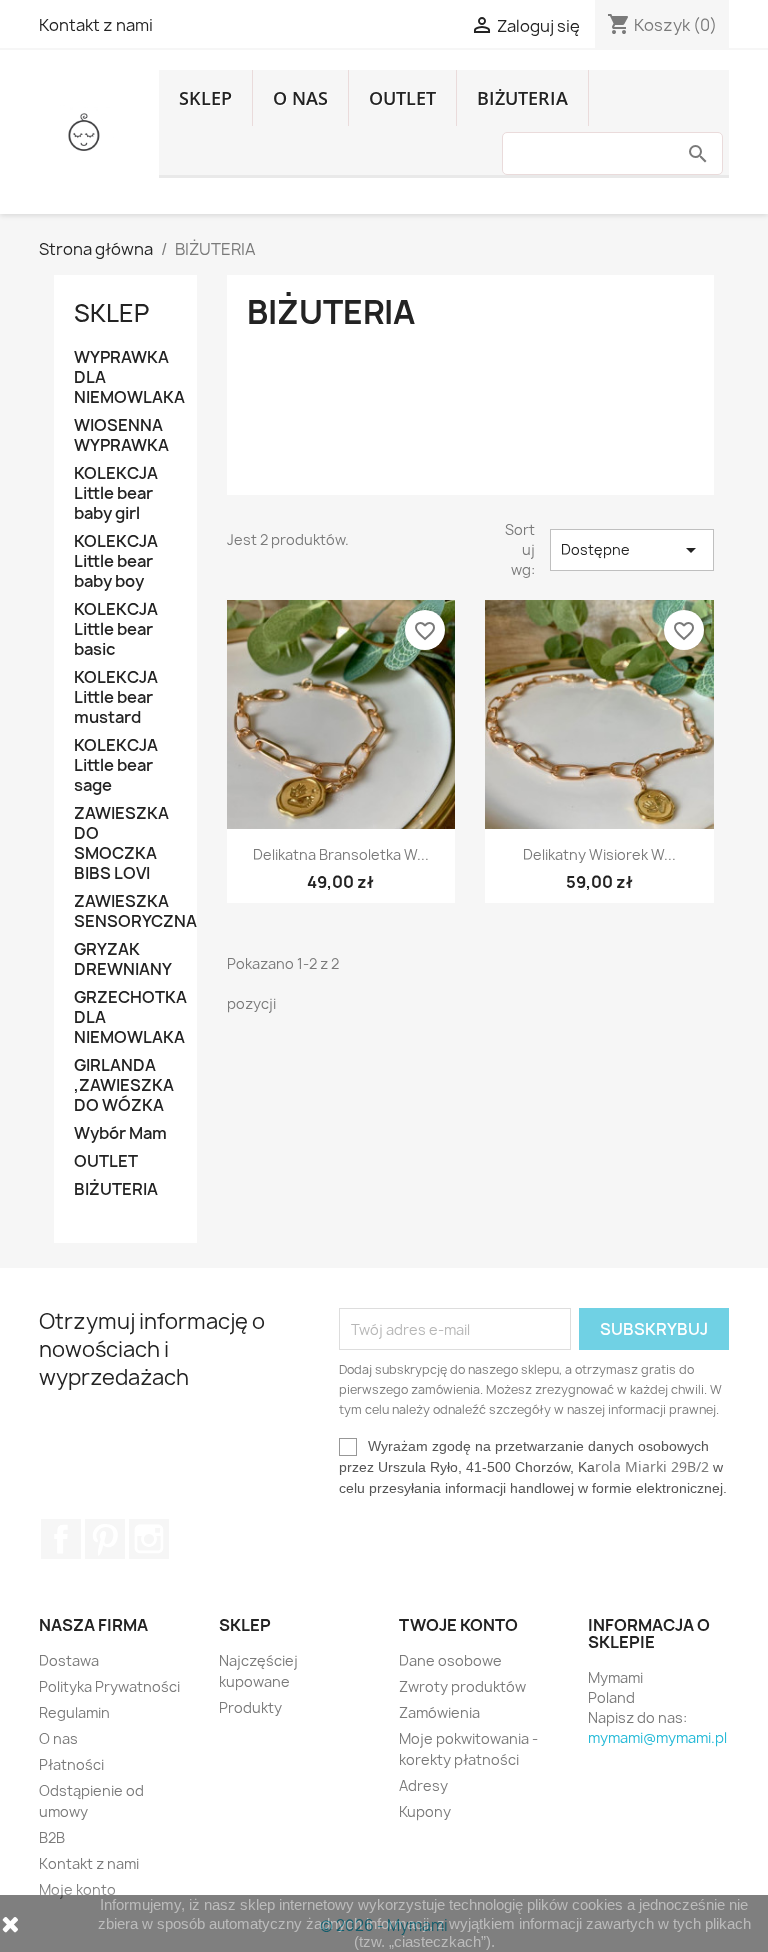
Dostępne (632, 550)
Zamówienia (439, 1712)
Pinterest (105, 1539)
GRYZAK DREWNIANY (123, 959)
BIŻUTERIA (522, 98)
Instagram (149, 1539)
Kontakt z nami (96, 25)
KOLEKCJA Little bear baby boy (116, 561)
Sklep (205, 98)
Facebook (61, 1539)
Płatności (71, 1764)
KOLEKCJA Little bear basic (116, 629)
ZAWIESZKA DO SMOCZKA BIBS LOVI (121, 843)
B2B (52, 1837)
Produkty (250, 1707)
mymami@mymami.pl (657, 1737)
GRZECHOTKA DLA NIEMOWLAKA (125, 1017)
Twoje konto (458, 1625)
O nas (300, 98)
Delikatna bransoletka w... (341, 854)
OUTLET (402, 98)
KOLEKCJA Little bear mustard (116, 697)
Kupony (425, 1811)
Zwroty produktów (462, 1686)
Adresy (423, 1785)
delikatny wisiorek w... (599, 854)
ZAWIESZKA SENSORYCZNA (125, 911)
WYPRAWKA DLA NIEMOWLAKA (125, 377)
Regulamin (74, 1712)
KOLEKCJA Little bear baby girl (116, 493)
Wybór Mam (120, 1133)
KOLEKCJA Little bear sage (116, 765)
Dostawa (69, 1660)
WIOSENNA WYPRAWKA (121, 435)
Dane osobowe (450, 1660)
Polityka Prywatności (109, 1686)
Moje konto (77, 1889)
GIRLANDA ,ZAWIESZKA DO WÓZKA (124, 1085)
